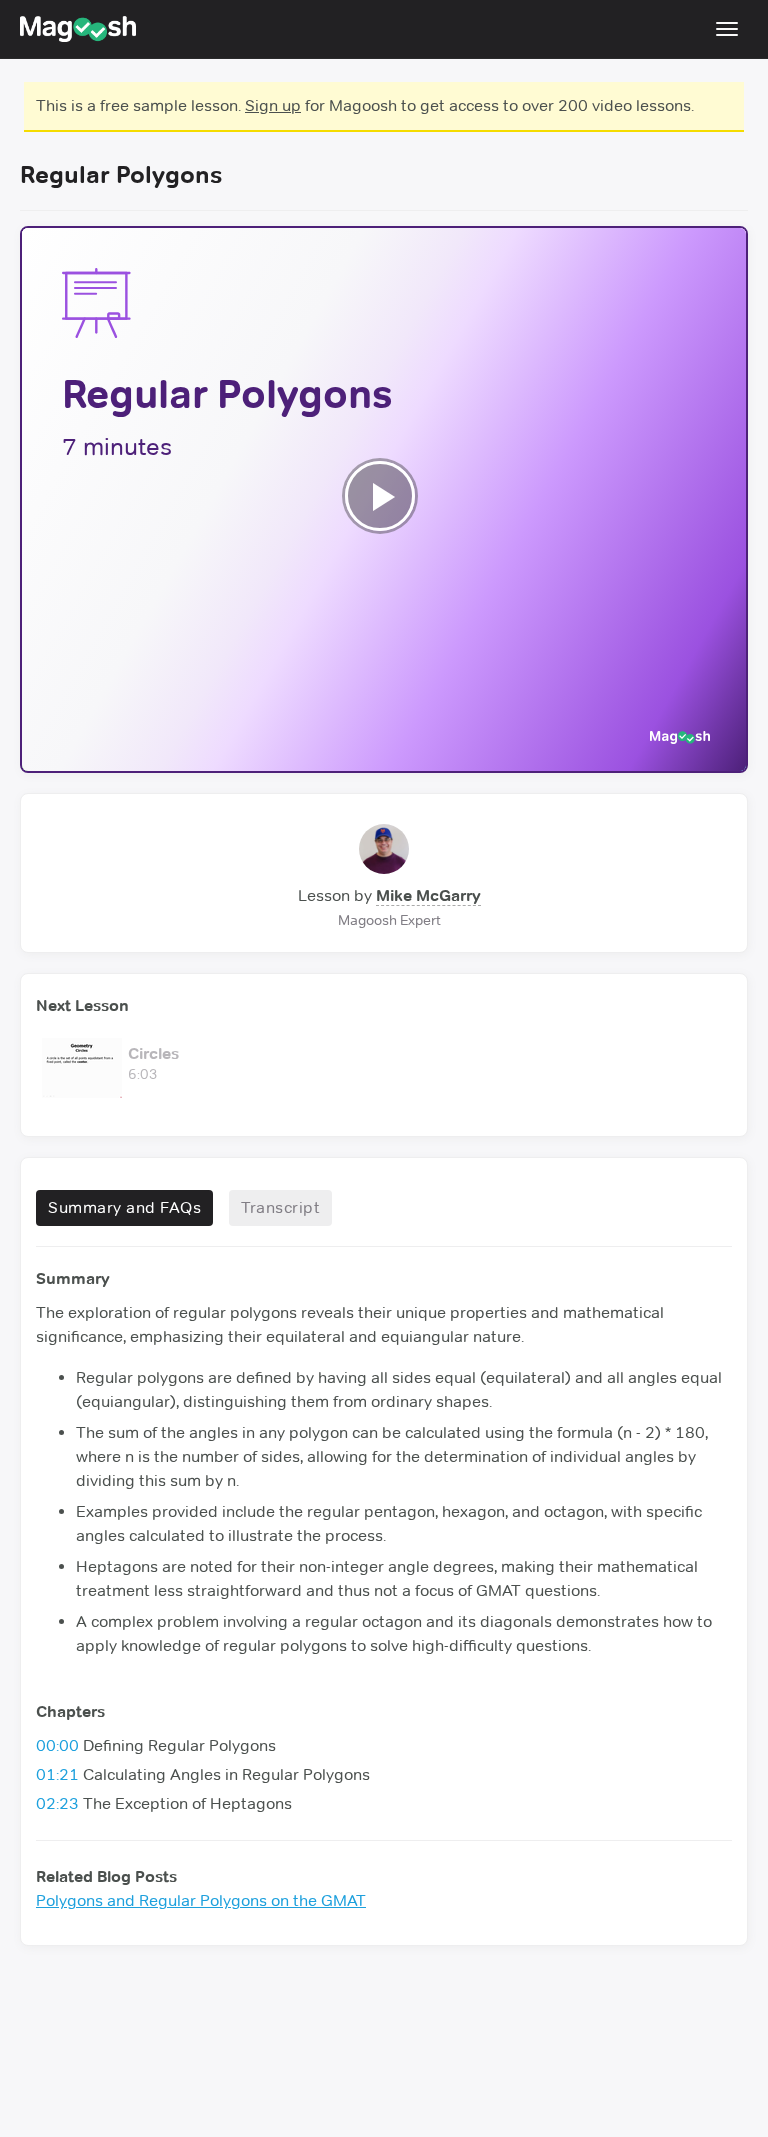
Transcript (280, 1207)
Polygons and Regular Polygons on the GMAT (201, 1900)
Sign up (273, 105)
